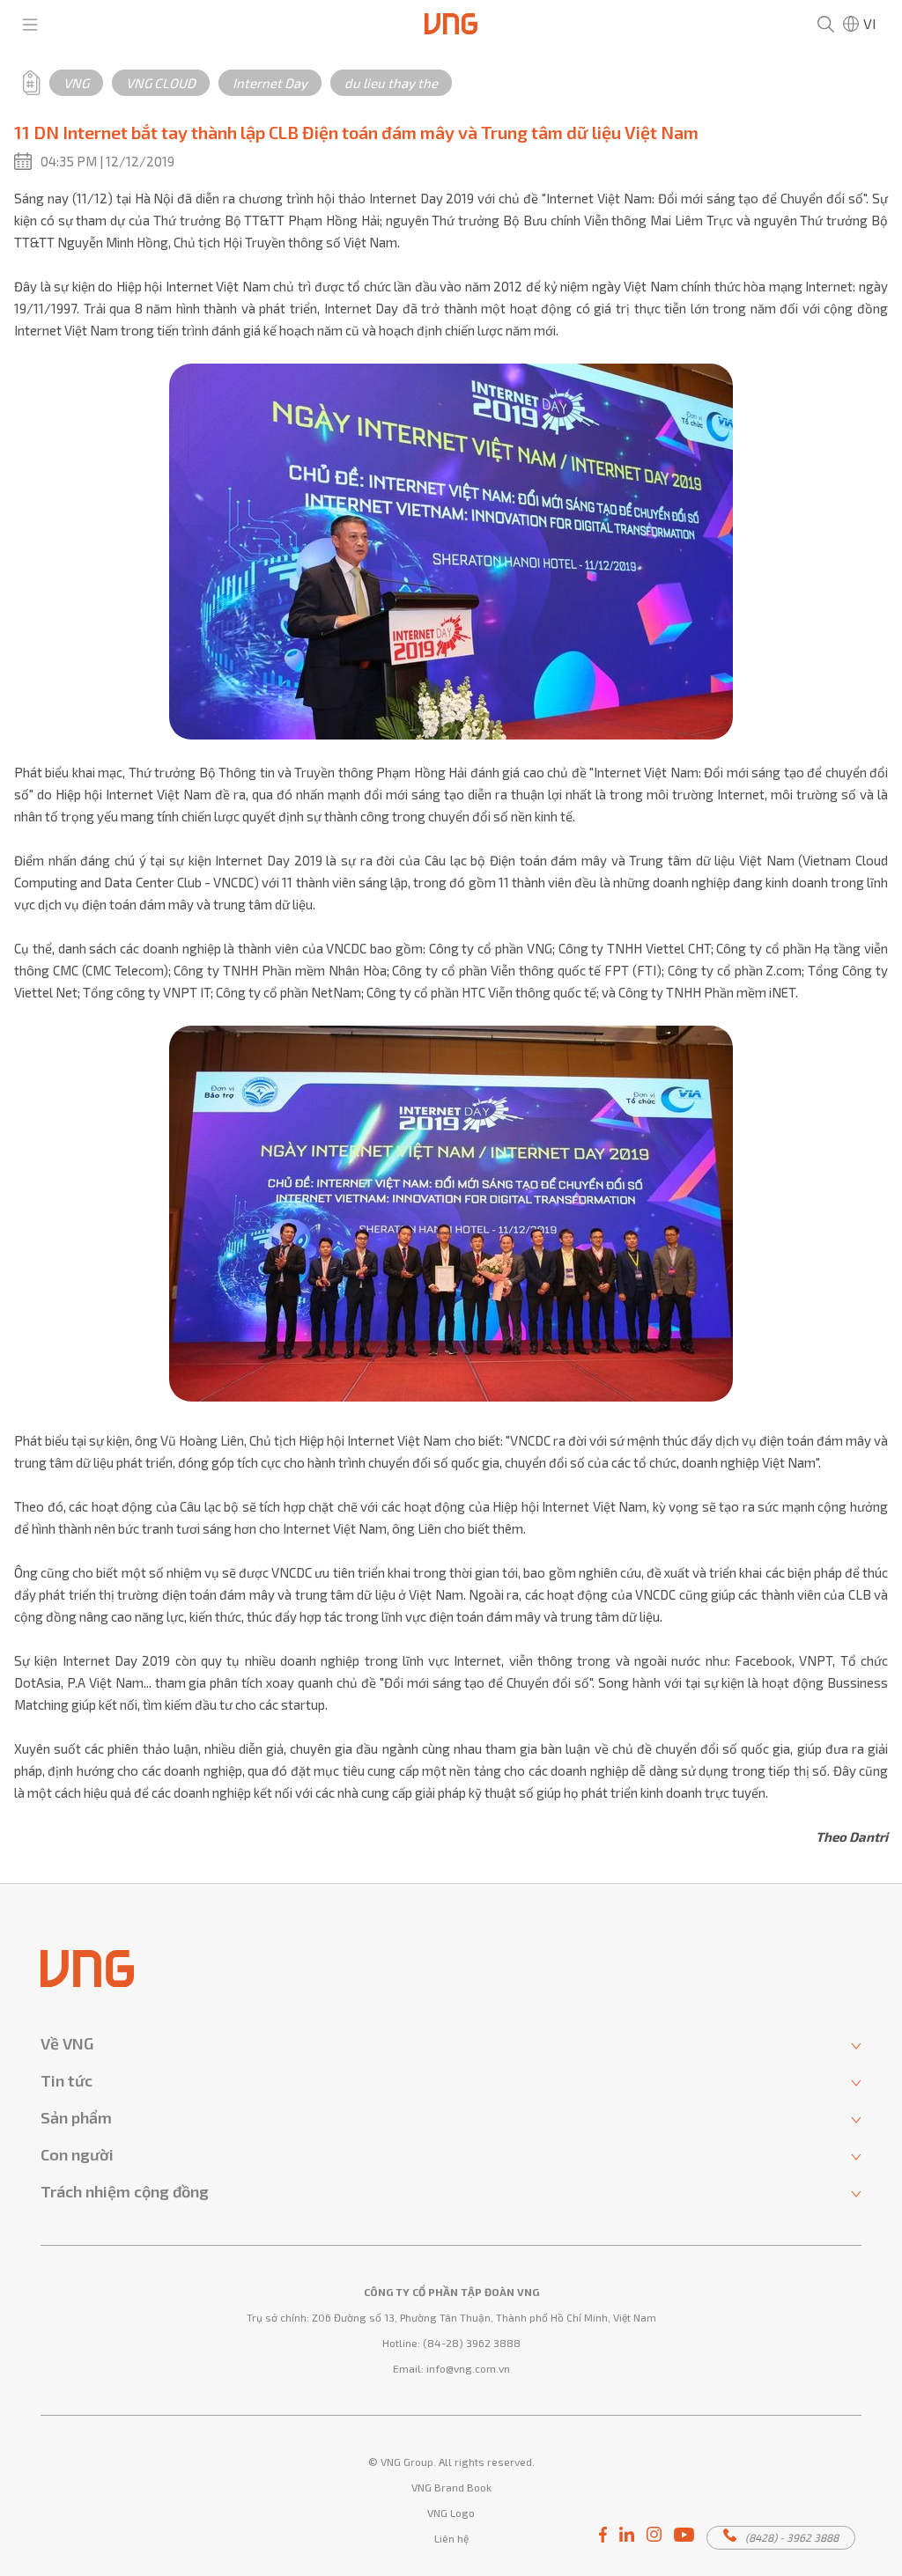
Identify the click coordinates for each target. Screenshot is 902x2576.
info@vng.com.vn (468, 2368)
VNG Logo (451, 2513)
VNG (76, 83)
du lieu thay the (391, 83)
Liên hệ (451, 2538)
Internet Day (270, 83)
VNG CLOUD (161, 83)
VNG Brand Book (451, 2487)
